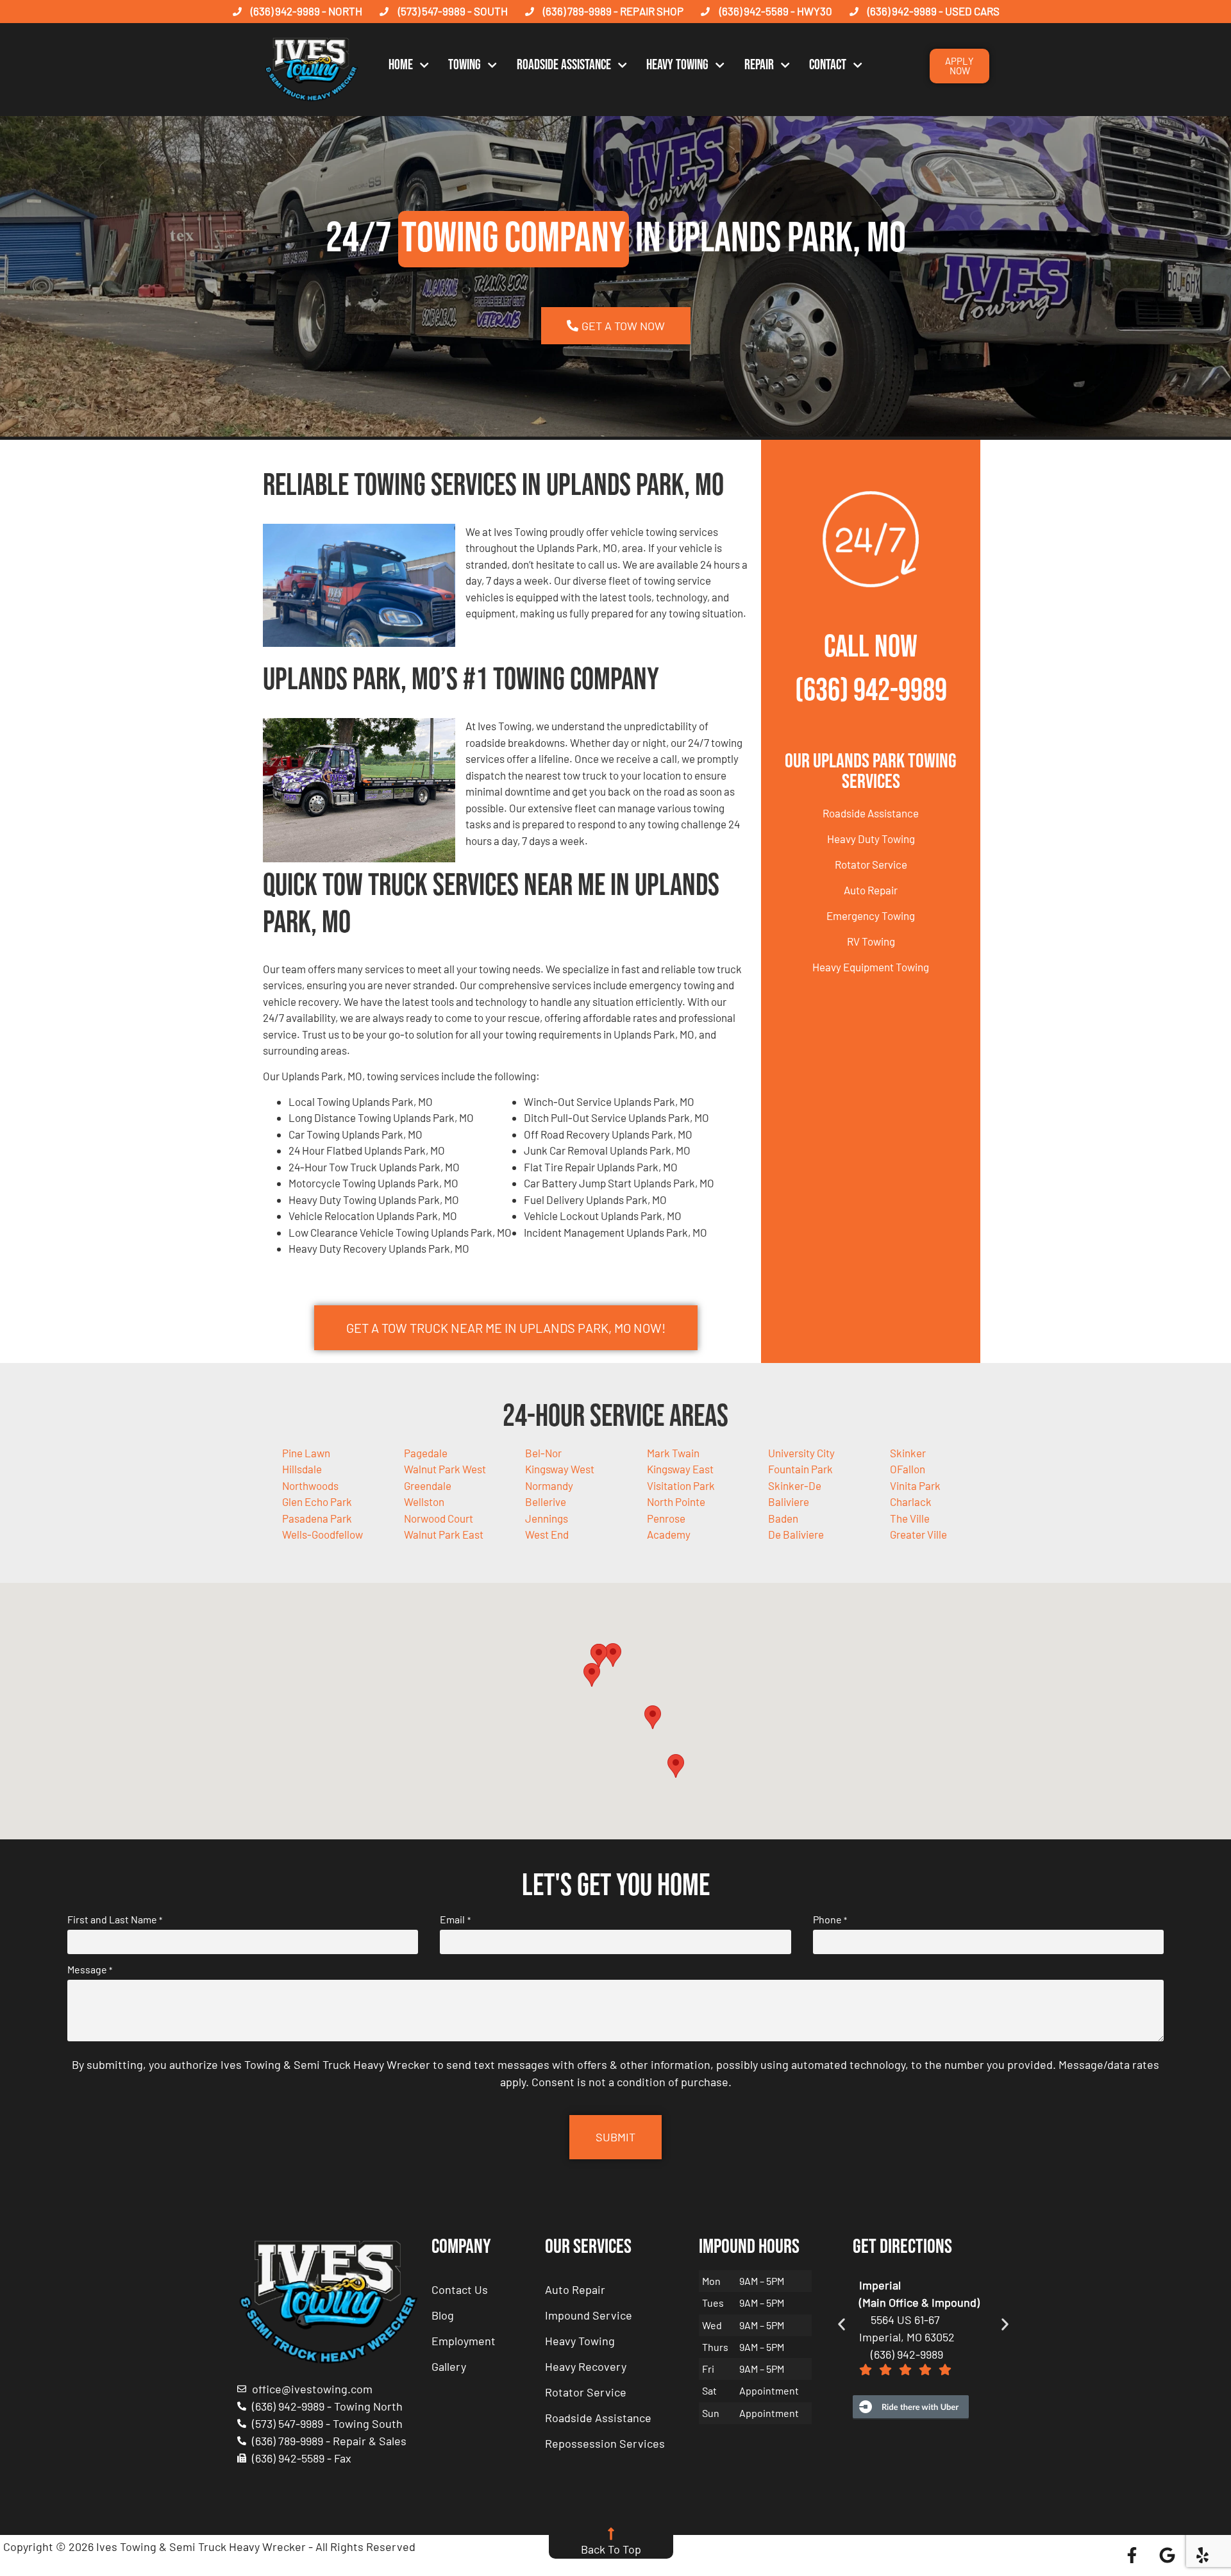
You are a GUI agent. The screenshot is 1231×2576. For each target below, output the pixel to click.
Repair (759, 65)
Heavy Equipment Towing (871, 967)
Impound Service (589, 2315)
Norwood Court (439, 1518)
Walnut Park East (444, 1534)
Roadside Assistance (564, 65)
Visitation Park (681, 1485)
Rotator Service (871, 864)
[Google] (1168, 2555)
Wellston (424, 1501)
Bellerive (546, 1501)
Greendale (428, 1485)
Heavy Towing (677, 65)
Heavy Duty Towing (871, 839)
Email (455, 1919)
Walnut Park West (445, 1469)
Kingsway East (680, 1469)
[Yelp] (1203, 2555)
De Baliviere (796, 1534)
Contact (828, 65)
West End (547, 1534)
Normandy (549, 1485)
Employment (464, 2341)
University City (801, 1453)
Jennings (547, 1518)
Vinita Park (915, 1485)
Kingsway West (560, 1469)
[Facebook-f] (1132, 2555)
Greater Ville (918, 1534)
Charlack (911, 1501)
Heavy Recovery (586, 2366)
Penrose (666, 1518)
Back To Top (611, 2549)
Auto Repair (871, 890)
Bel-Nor (543, 1453)
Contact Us (460, 2289)
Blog (443, 2315)
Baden (783, 1518)
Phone (830, 1919)
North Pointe (676, 1501)
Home (401, 65)
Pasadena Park (317, 1518)
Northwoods (310, 1485)
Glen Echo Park (317, 1501)
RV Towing (871, 941)
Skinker (908, 1453)
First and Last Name (115, 1919)
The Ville (910, 1518)
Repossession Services (605, 2443)
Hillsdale (302, 1469)
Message (90, 1970)
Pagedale (426, 1453)
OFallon (908, 1469)
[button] (613, 1655)
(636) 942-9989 (871, 691)
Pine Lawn (306, 1453)
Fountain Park (800, 1469)
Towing (465, 65)
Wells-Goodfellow (322, 1534)
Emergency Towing (871, 916)
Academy (669, 1534)
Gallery (449, 2366)
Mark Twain (673, 1453)
